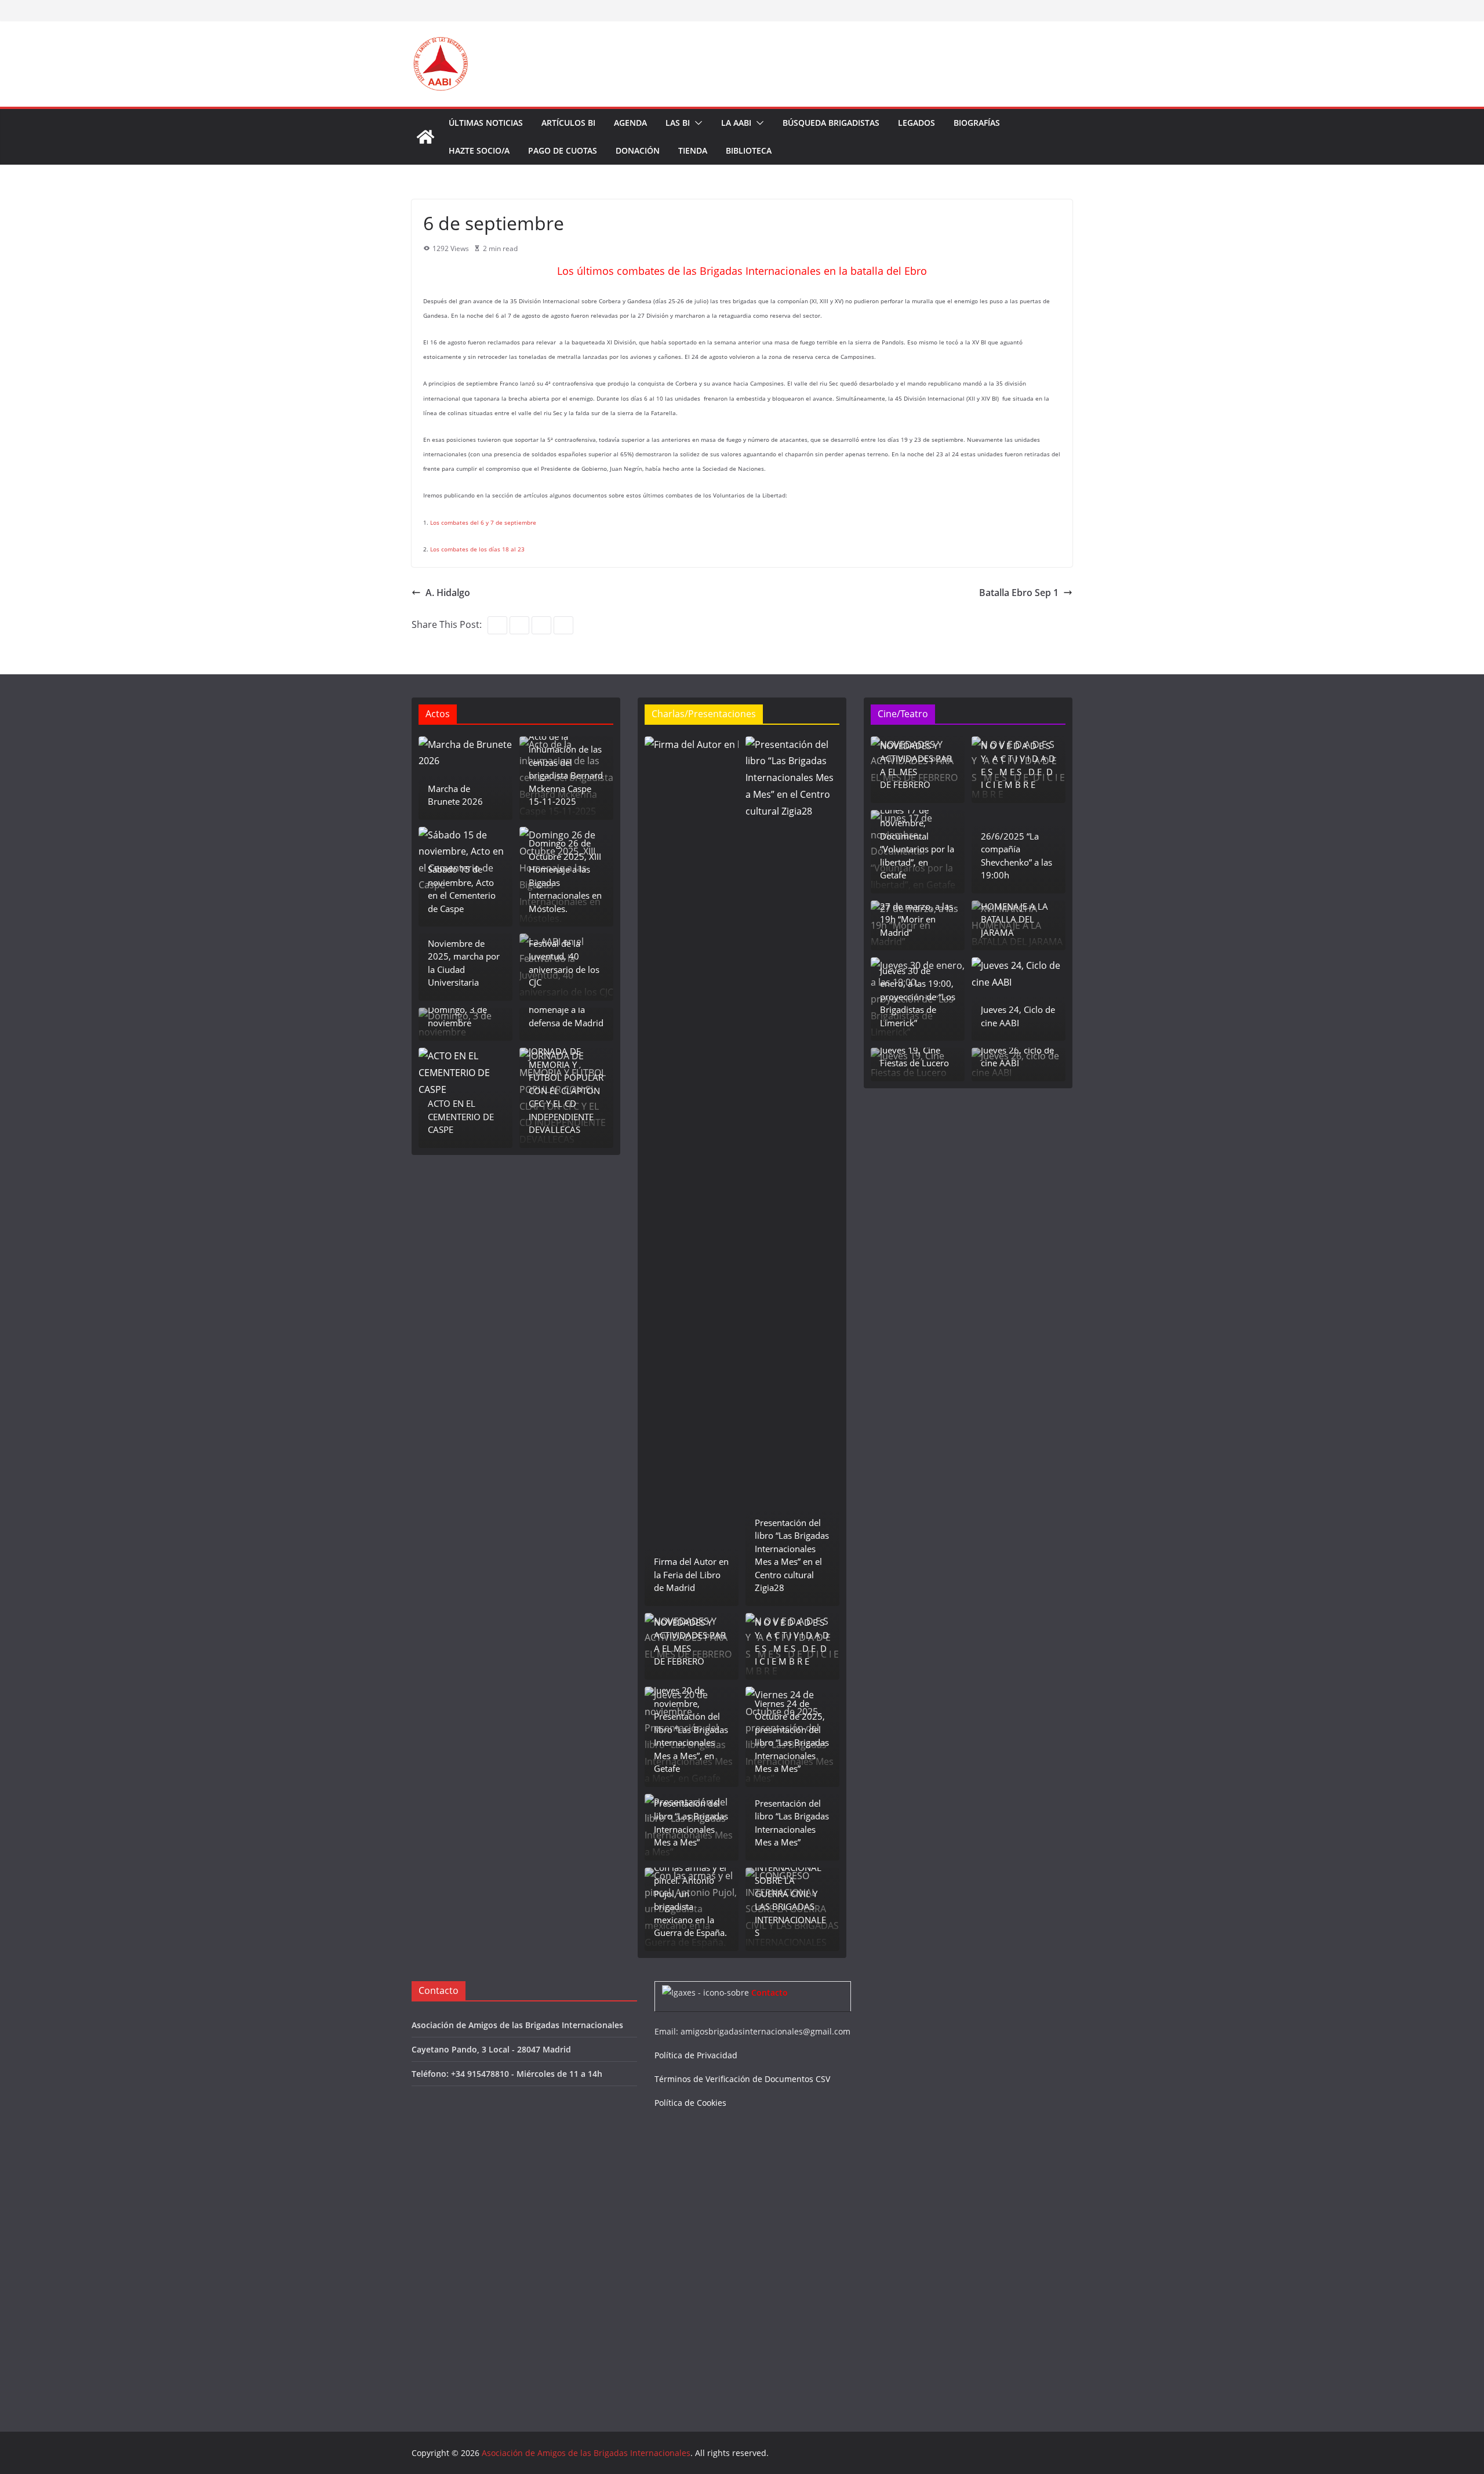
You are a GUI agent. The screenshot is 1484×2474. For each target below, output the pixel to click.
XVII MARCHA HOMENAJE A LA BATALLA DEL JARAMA (1014, 913)
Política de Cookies (690, 2103)
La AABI (736, 123)
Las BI (678, 123)
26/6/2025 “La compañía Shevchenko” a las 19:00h (1016, 856)
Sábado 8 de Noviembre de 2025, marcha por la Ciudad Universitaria (464, 956)
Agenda (630, 123)
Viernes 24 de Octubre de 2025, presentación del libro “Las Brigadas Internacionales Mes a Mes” (792, 1736)
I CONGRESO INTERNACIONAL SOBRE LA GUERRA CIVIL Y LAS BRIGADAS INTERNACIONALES (790, 1893)
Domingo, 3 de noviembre (457, 1016)
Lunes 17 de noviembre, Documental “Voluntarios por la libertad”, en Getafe (917, 843)
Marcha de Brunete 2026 (455, 795)
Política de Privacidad (696, 2055)
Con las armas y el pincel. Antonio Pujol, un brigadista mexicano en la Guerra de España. (690, 1900)
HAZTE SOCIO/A (479, 150)
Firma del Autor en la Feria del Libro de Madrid (691, 1574)
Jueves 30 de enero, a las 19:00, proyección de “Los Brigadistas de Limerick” (918, 997)
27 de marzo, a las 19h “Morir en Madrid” (916, 919)
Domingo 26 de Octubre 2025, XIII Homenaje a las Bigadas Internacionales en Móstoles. (565, 876)
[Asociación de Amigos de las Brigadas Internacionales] (425, 137)
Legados (916, 123)
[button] (696, 123)
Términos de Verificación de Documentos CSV (742, 2079)
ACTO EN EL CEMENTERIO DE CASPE (461, 1116)
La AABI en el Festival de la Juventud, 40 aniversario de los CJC (564, 956)
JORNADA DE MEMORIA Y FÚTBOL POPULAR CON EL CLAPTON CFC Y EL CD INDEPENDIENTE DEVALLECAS (566, 1090)
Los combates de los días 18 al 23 (477, 549)
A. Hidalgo (448, 593)
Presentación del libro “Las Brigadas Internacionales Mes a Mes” (691, 1823)
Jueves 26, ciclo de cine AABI (1017, 1057)
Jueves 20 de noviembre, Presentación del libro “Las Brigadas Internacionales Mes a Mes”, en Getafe (691, 1729)
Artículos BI (568, 123)
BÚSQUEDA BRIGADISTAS (831, 123)
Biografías (977, 123)
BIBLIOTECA (749, 150)
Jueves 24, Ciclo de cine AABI (1018, 1016)
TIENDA (693, 150)
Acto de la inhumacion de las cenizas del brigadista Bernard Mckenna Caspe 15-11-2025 (566, 769)
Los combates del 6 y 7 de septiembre (483, 522)
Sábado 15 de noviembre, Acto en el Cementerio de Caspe (462, 889)
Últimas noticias (486, 123)
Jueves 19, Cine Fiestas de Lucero (914, 1057)
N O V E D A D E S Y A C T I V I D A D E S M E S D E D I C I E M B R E (792, 1642)
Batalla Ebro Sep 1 (1019, 593)
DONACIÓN (638, 150)
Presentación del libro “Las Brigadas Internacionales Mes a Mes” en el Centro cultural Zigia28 (792, 1555)
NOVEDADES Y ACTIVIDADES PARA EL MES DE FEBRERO (690, 1642)
